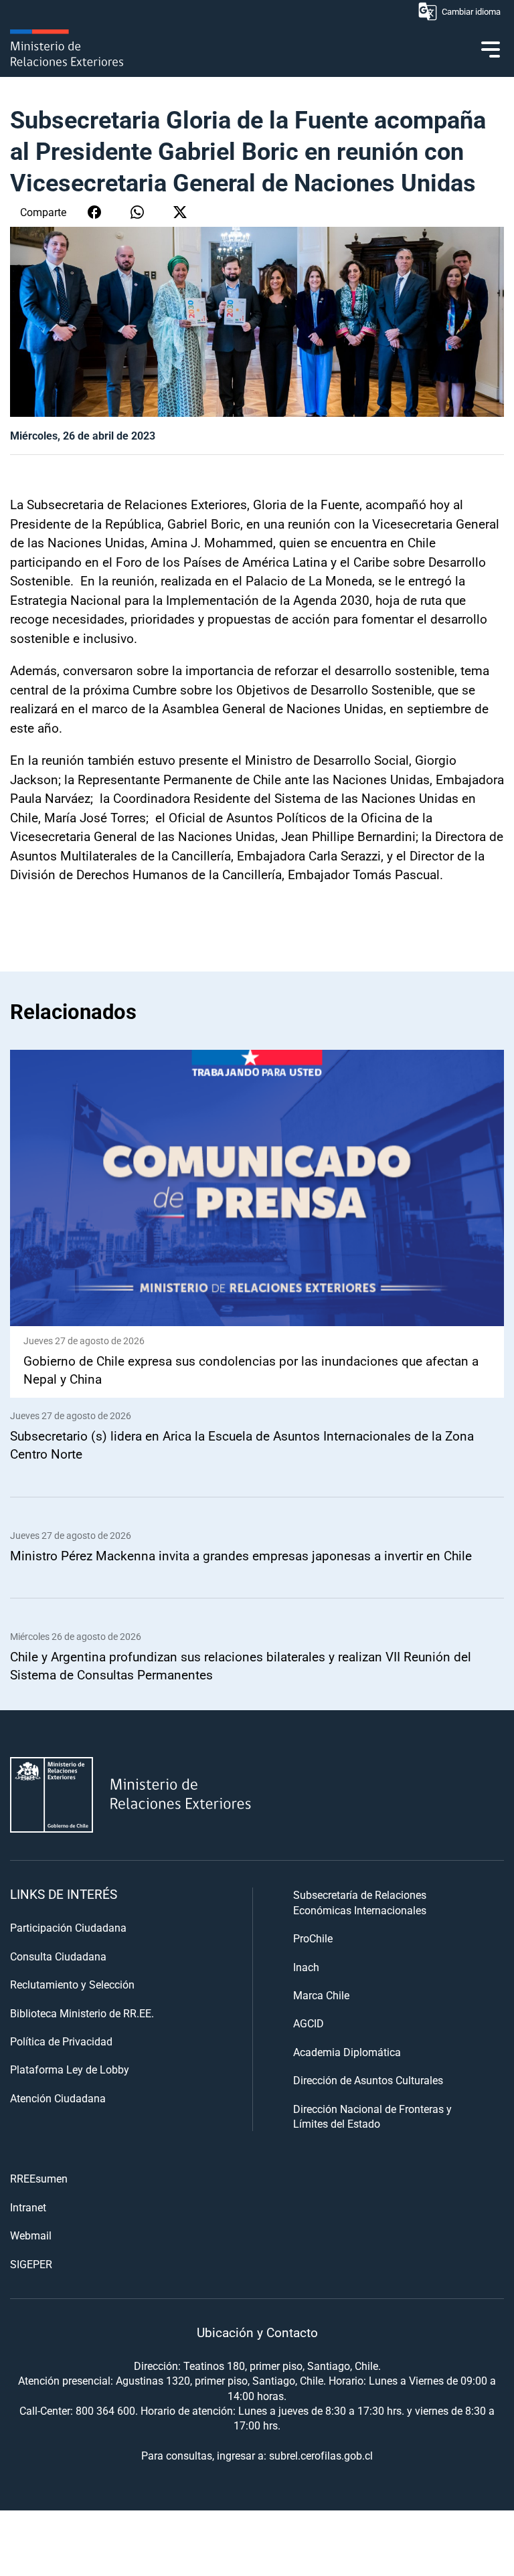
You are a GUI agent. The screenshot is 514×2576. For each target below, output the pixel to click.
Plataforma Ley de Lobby (70, 2069)
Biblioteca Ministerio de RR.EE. (82, 2013)
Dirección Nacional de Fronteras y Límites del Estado (372, 2116)
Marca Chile (321, 1995)
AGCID (309, 2023)
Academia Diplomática (347, 2052)
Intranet (28, 2207)
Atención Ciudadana (58, 2098)
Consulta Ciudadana (58, 1956)
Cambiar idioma (471, 11)
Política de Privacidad (61, 2041)
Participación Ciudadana (68, 1927)
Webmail (31, 2235)
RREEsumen (39, 2178)
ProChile (313, 1938)
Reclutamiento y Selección (72, 1984)
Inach (306, 1967)
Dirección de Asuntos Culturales (368, 2080)
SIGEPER (31, 2264)
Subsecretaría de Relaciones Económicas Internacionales (360, 1902)
